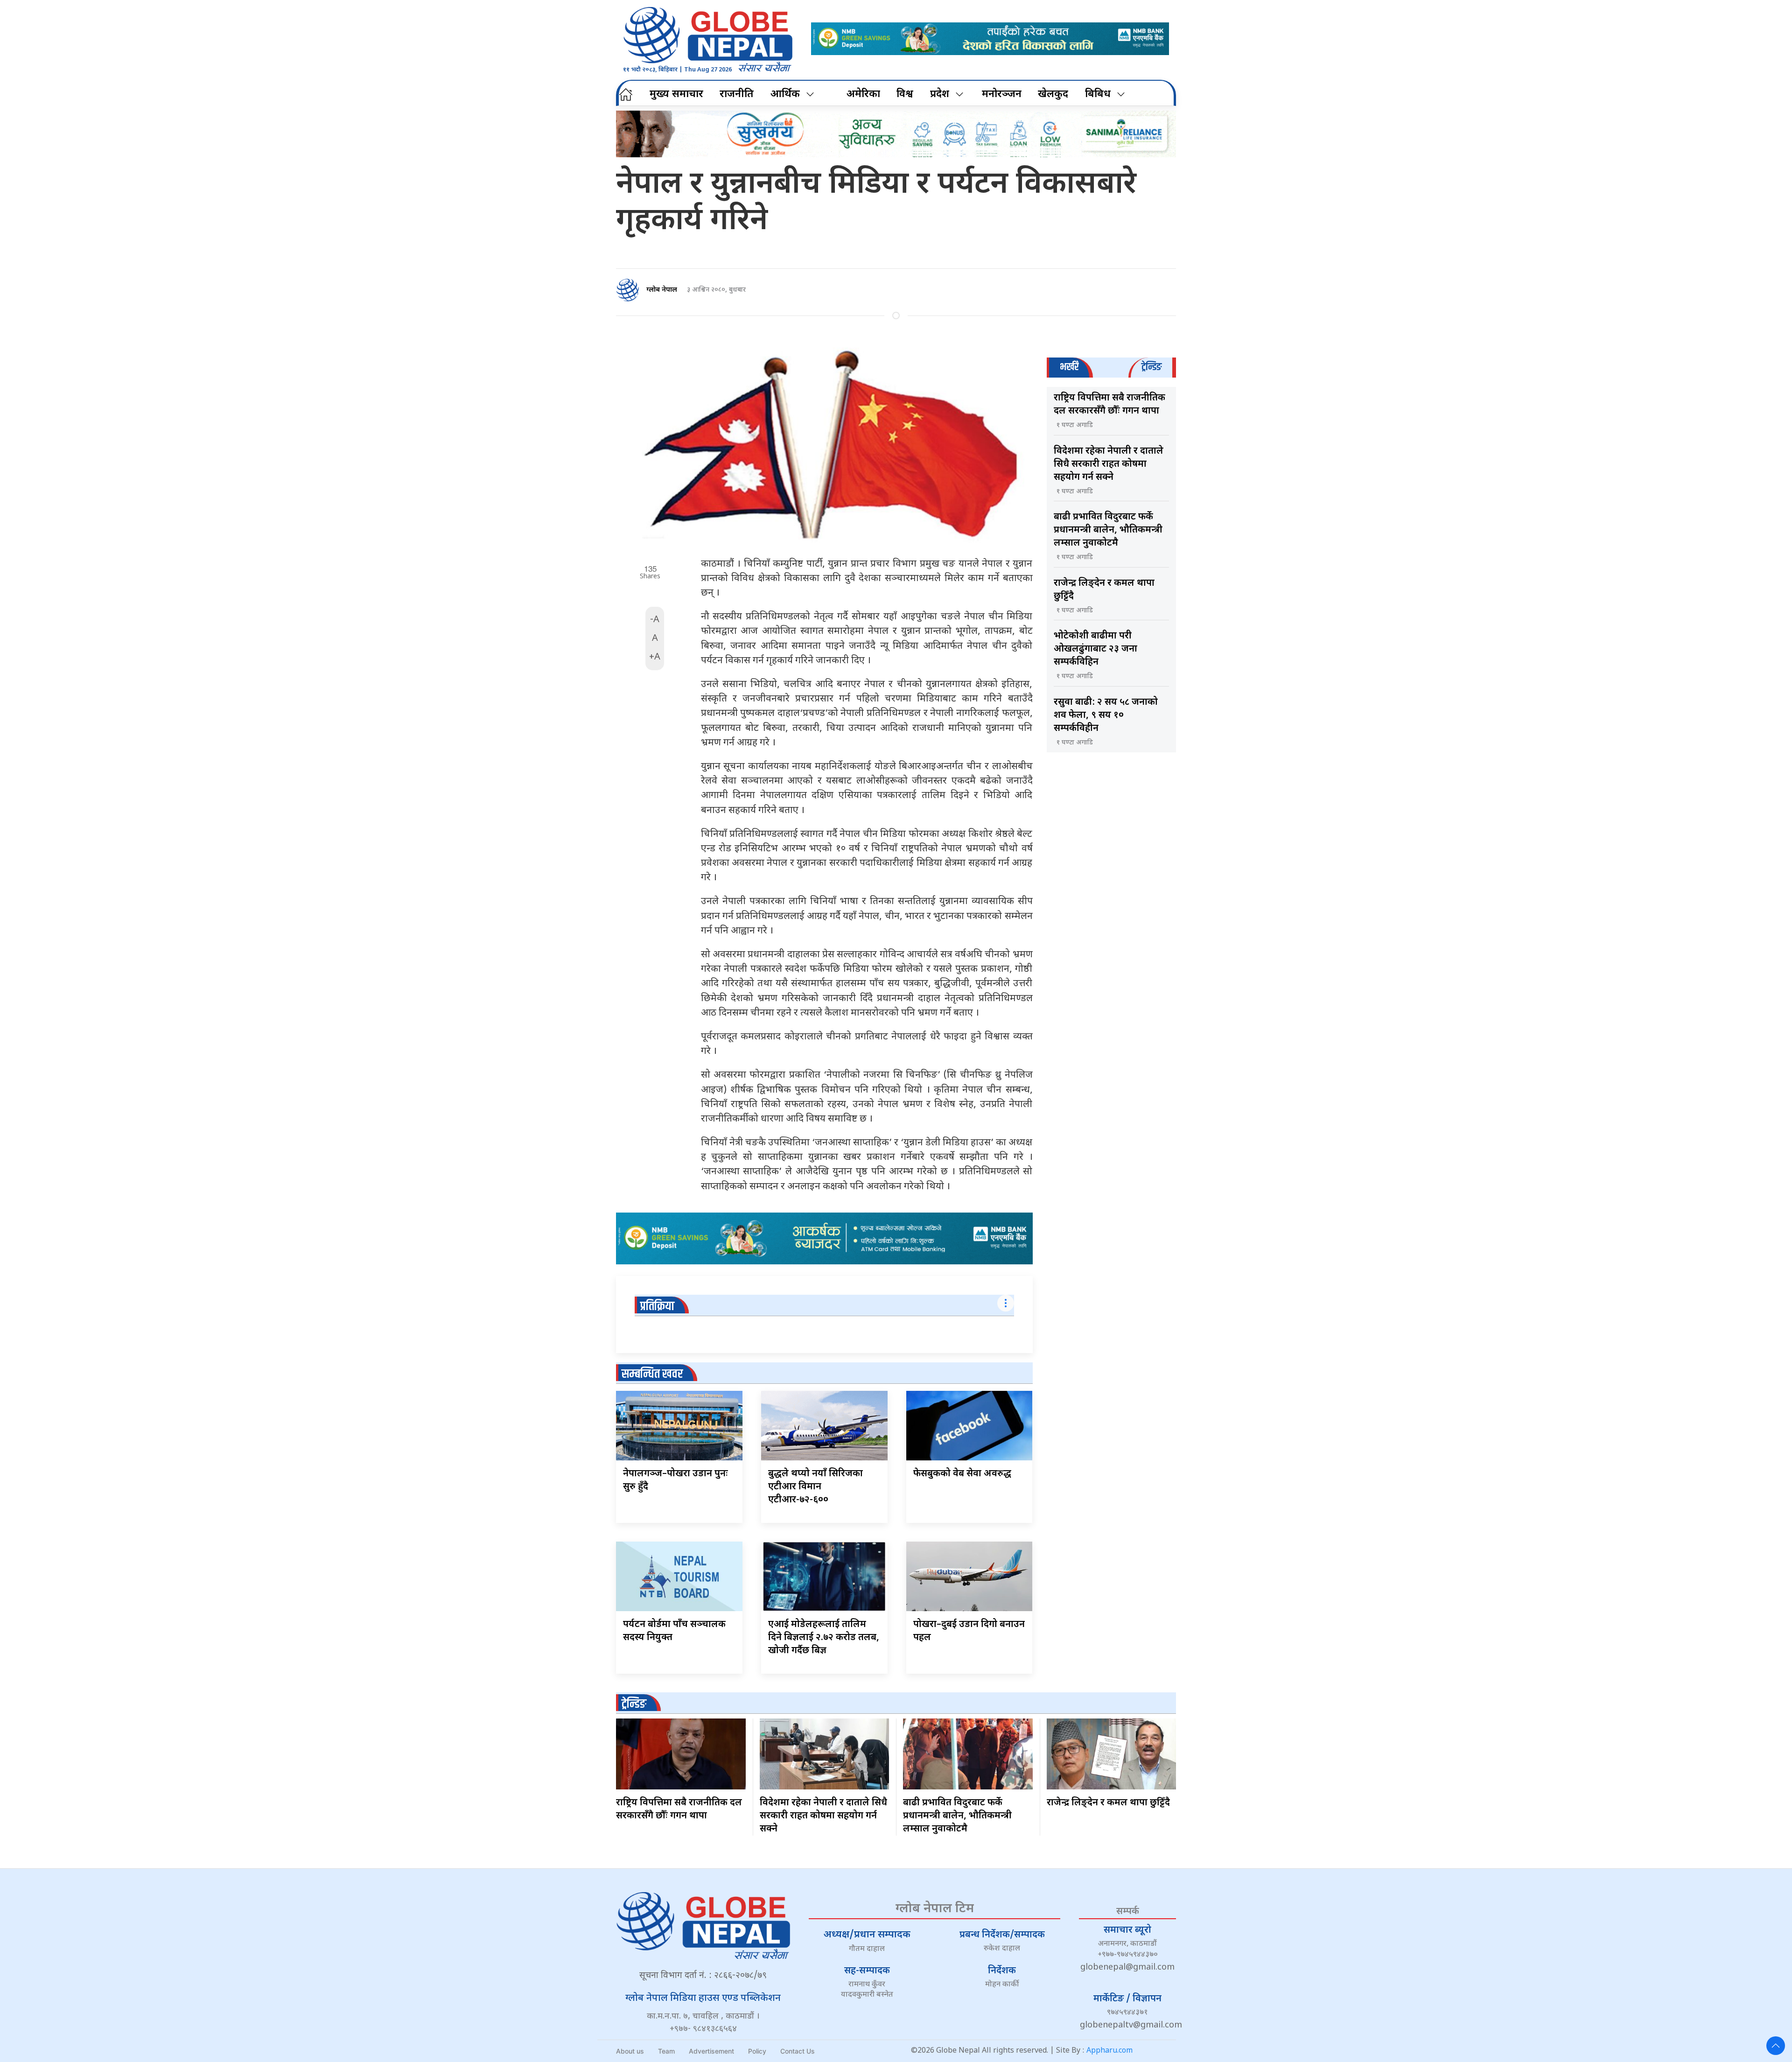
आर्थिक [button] (785, 95)
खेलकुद (1053, 95)
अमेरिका (863, 95)
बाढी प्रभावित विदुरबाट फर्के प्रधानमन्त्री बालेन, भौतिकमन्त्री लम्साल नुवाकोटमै (1108, 530)
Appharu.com (1109, 2051)
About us (630, 2051)
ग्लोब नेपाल (662, 290)
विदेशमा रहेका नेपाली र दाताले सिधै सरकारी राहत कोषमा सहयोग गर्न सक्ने (1109, 464)
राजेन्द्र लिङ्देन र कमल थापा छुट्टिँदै (1108, 1803)
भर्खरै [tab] (1069, 367)
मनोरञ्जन (1002, 95)
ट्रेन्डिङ (634, 1704)
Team (666, 2051)
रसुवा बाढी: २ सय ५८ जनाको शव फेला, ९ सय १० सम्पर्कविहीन (1106, 715)
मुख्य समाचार (676, 95)
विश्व (905, 95)
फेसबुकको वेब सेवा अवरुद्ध (962, 1474)
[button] (1776, 2046)
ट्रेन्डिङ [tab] (1151, 367)
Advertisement (711, 2051)
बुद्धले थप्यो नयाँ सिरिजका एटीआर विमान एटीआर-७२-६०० (815, 1487)
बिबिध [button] (1098, 95)
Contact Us (798, 2051)
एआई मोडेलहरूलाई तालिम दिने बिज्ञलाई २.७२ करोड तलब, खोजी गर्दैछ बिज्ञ (824, 1638)
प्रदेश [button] (940, 95)
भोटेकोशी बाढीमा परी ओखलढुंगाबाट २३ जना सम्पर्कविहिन (1095, 649)
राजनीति (737, 95)
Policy (757, 2051)
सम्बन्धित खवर (652, 1374)
